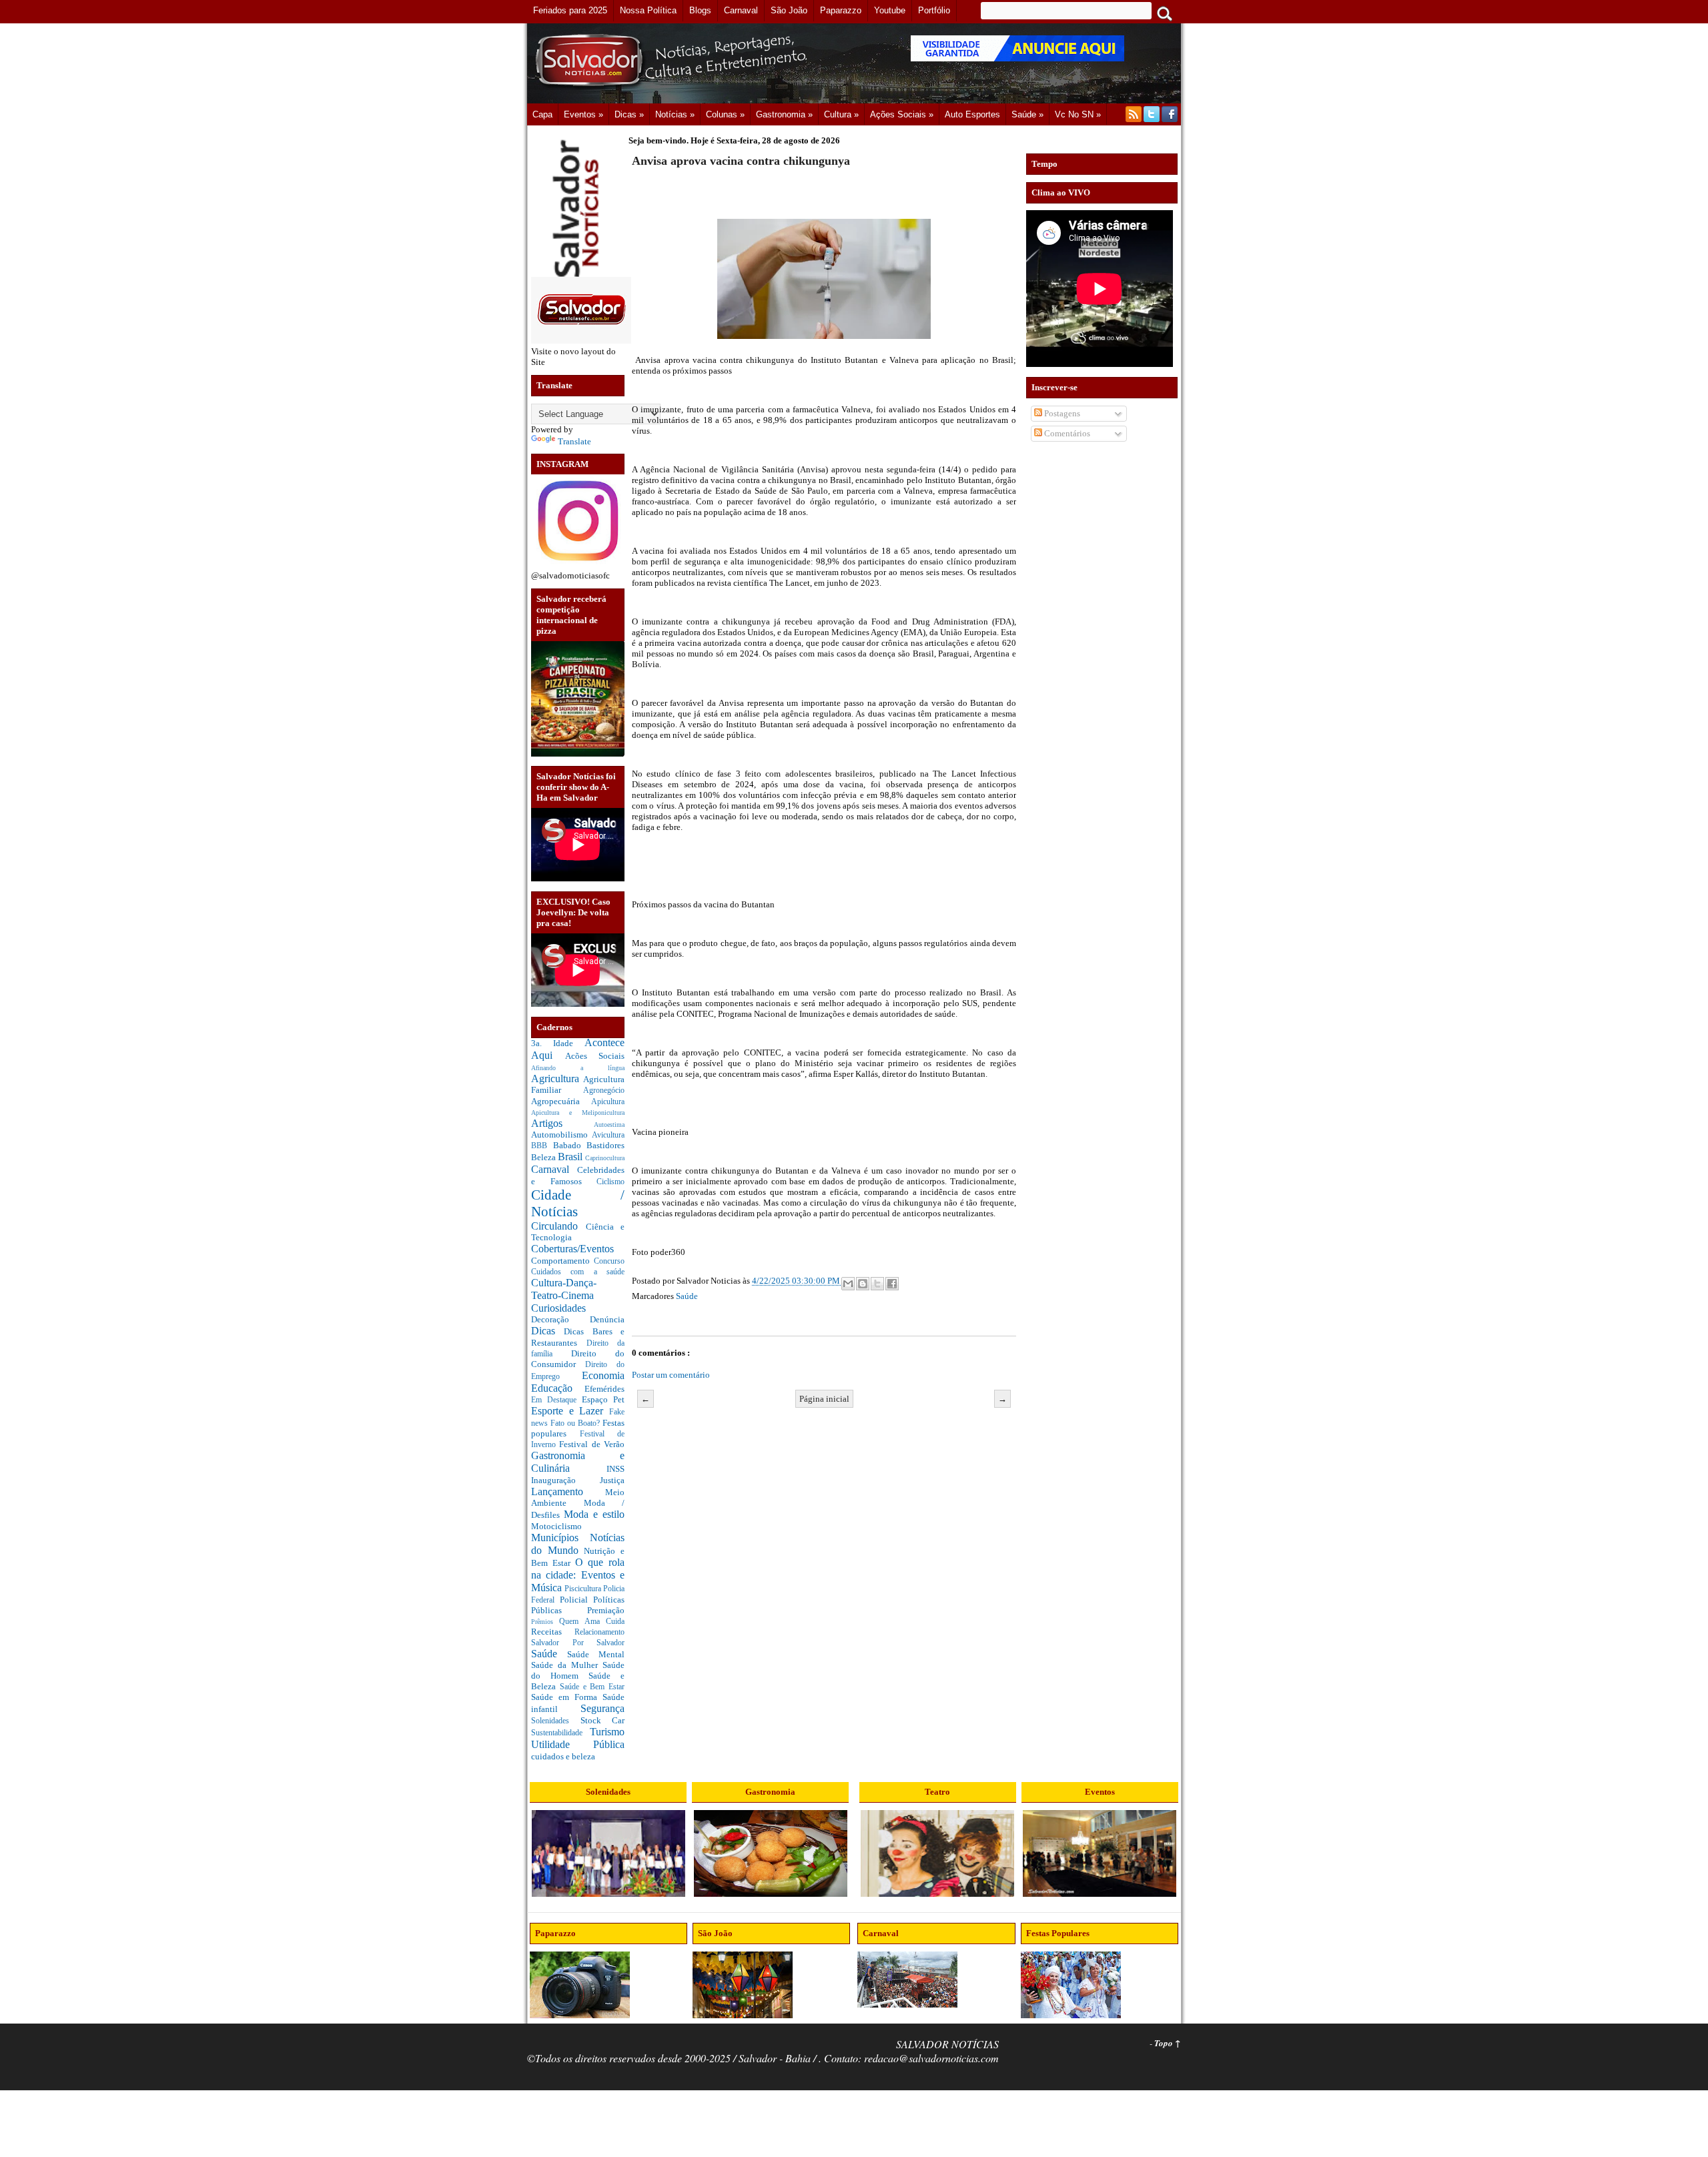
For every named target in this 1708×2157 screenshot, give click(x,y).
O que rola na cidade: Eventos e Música (578, 1575)
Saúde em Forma (567, 1697)
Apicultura (608, 1102)
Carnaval (554, 1169)
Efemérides (604, 1389)
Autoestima (609, 1125)
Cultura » (841, 114)
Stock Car (603, 1720)
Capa (542, 114)
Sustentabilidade (560, 1733)
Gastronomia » (784, 114)
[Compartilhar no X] (877, 1284)
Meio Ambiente (578, 1498)
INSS (615, 1469)
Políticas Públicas (578, 1605)
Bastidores (605, 1145)
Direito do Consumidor (578, 1359)
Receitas (553, 1632)
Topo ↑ (1168, 2043)
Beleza (544, 1157)
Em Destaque (556, 1400)
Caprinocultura (605, 1158)
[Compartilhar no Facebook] (892, 1284)
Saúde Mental (596, 1654)
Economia (603, 1375)
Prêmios (545, 1622)
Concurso (609, 1261)
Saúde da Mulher (567, 1665)
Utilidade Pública (578, 1744)
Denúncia (607, 1319)
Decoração (560, 1319)
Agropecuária (561, 1101)
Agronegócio (604, 1091)
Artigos (562, 1123)
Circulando (558, 1226)
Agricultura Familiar (578, 1085)
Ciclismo (610, 1182)
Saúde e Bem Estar (592, 1687)
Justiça (612, 1480)
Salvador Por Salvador (578, 1643)
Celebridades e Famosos (578, 1176)
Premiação (606, 1610)
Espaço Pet (603, 1399)
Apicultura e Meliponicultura (578, 1113)
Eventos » (583, 114)
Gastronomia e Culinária (578, 1462)
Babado (570, 1145)
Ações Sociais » (902, 114)
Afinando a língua (578, 1068)
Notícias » (675, 114)
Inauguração (565, 1480)
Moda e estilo (594, 1514)
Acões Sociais (595, 1056)
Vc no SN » (1078, 114)
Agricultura (557, 1078)
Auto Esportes (972, 114)
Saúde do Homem (578, 1670)
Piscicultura (584, 1589)
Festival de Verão (592, 1444)
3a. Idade (558, 1043)
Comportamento (562, 1261)
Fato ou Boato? (576, 1423)
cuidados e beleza (563, 1756)
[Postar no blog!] (863, 1284)
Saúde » (1027, 114)
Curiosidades (558, 1308)
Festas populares (578, 1428)
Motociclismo (556, 1526)
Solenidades (556, 1721)
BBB (542, 1146)
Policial (576, 1600)
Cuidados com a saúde (578, 1272)
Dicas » (629, 114)
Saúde (549, 1654)
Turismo (607, 1732)
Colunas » (725, 114)
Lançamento (568, 1491)
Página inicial (824, 1399)
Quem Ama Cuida (592, 1622)
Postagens (1061, 413)
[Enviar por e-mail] (848, 1284)
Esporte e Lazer (570, 1411)
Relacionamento (599, 1632)
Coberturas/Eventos (572, 1249)
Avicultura (608, 1135)
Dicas (547, 1331)
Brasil (571, 1157)
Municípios (560, 1538)
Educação (558, 1388)
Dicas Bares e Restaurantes (578, 1337)
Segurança (602, 1708)
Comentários (1066, 433)
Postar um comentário (671, 1375)
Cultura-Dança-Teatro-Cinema (564, 1289)
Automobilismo (561, 1135)
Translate (574, 441)
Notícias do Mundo (578, 1544)
